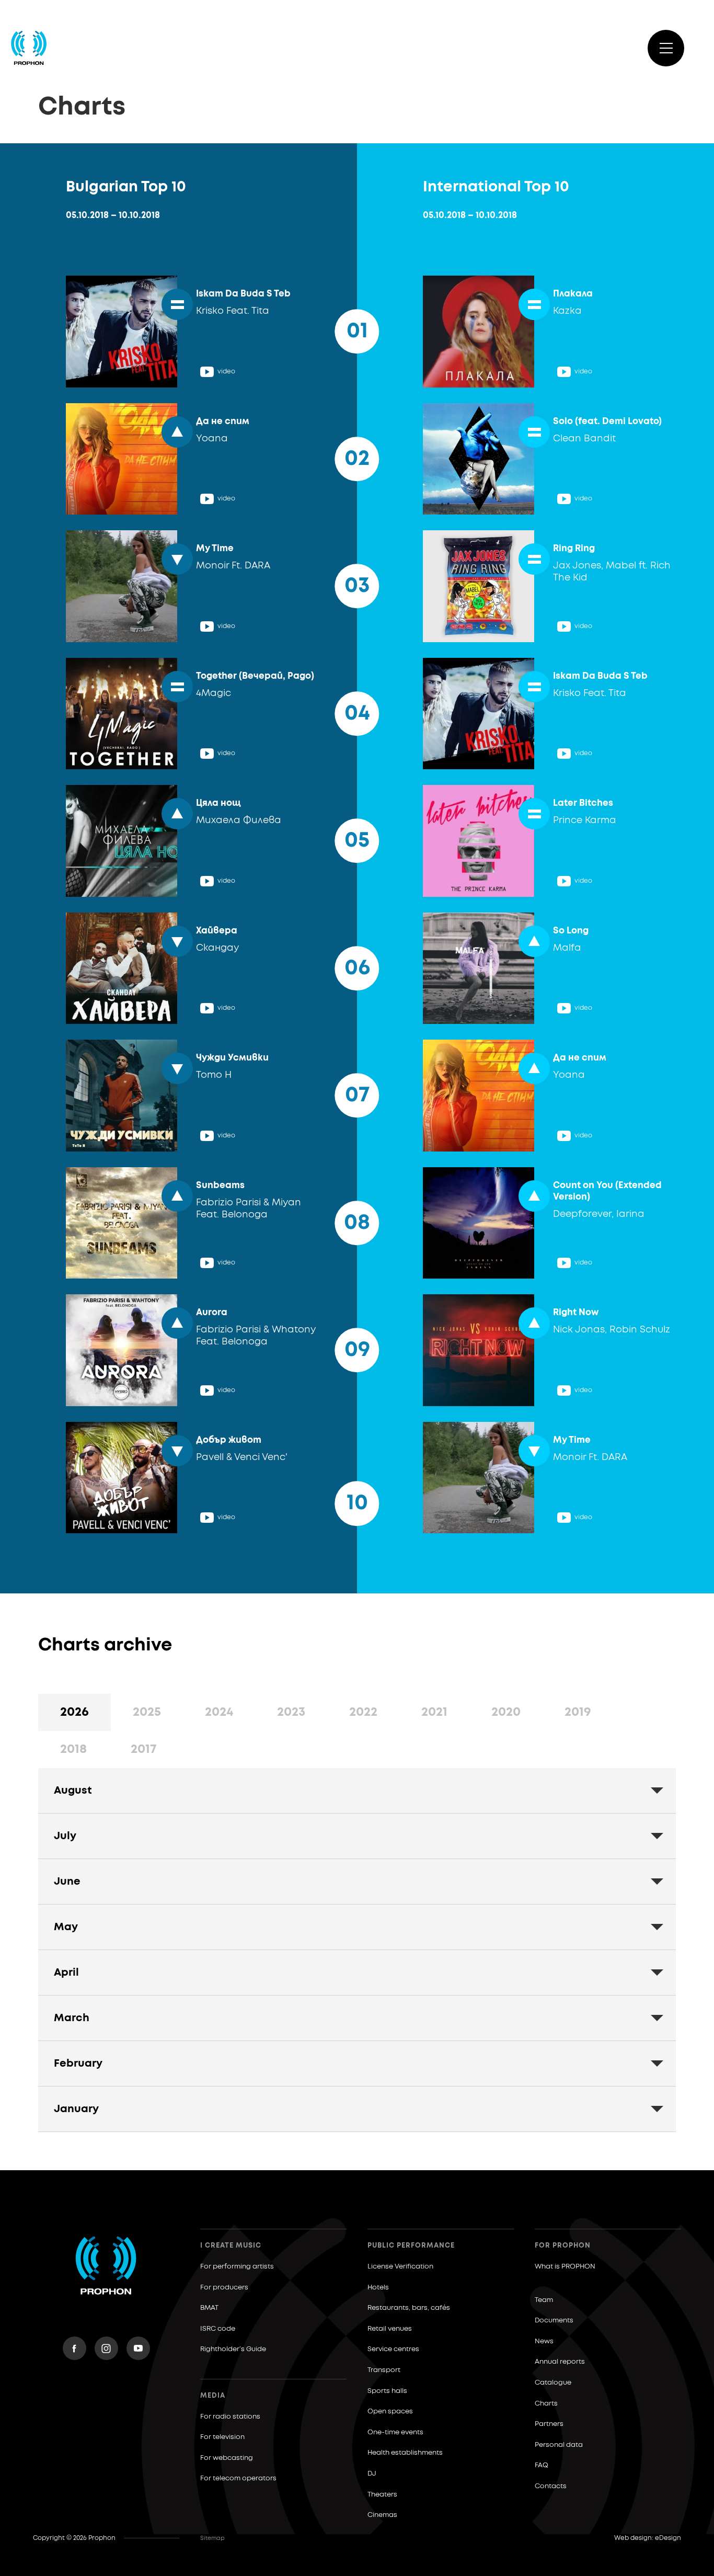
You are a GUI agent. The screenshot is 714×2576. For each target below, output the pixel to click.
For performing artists (237, 2267)
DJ (372, 2474)
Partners (549, 2424)
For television (222, 2437)
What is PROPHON (565, 2267)
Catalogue (553, 2383)
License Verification (400, 2267)
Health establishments (405, 2453)
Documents (554, 2321)
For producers (224, 2288)
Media (213, 2396)
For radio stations (230, 2417)
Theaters (382, 2495)
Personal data (559, 2445)
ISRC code (218, 2329)
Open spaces (390, 2412)
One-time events (395, 2432)
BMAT (209, 2308)
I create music (231, 2246)
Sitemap (212, 2538)
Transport (384, 2370)
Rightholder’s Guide (233, 2349)
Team (544, 2300)
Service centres (393, 2349)
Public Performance (411, 2246)
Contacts (551, 2486)
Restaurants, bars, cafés (409, 2308)
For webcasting (227, 2458)
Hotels (378, 2288)
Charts (546, 2404)
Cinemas (382, 2515)
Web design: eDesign (648, 2538)
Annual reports (560, 2362)
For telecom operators (238, 2478)
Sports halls (387, 2391)
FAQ (542, 2465)
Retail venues (390, 2329)
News (544, 2341)
